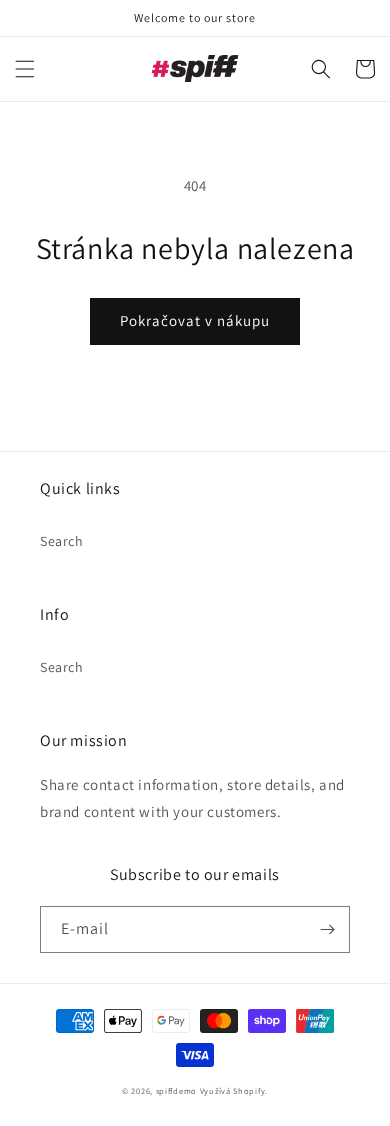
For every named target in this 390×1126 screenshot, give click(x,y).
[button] (25, 69)
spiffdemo (176, 1090)
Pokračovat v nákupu (195, 320)
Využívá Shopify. (234, 1090)
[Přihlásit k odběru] (327, 929)
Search (62, 541)
